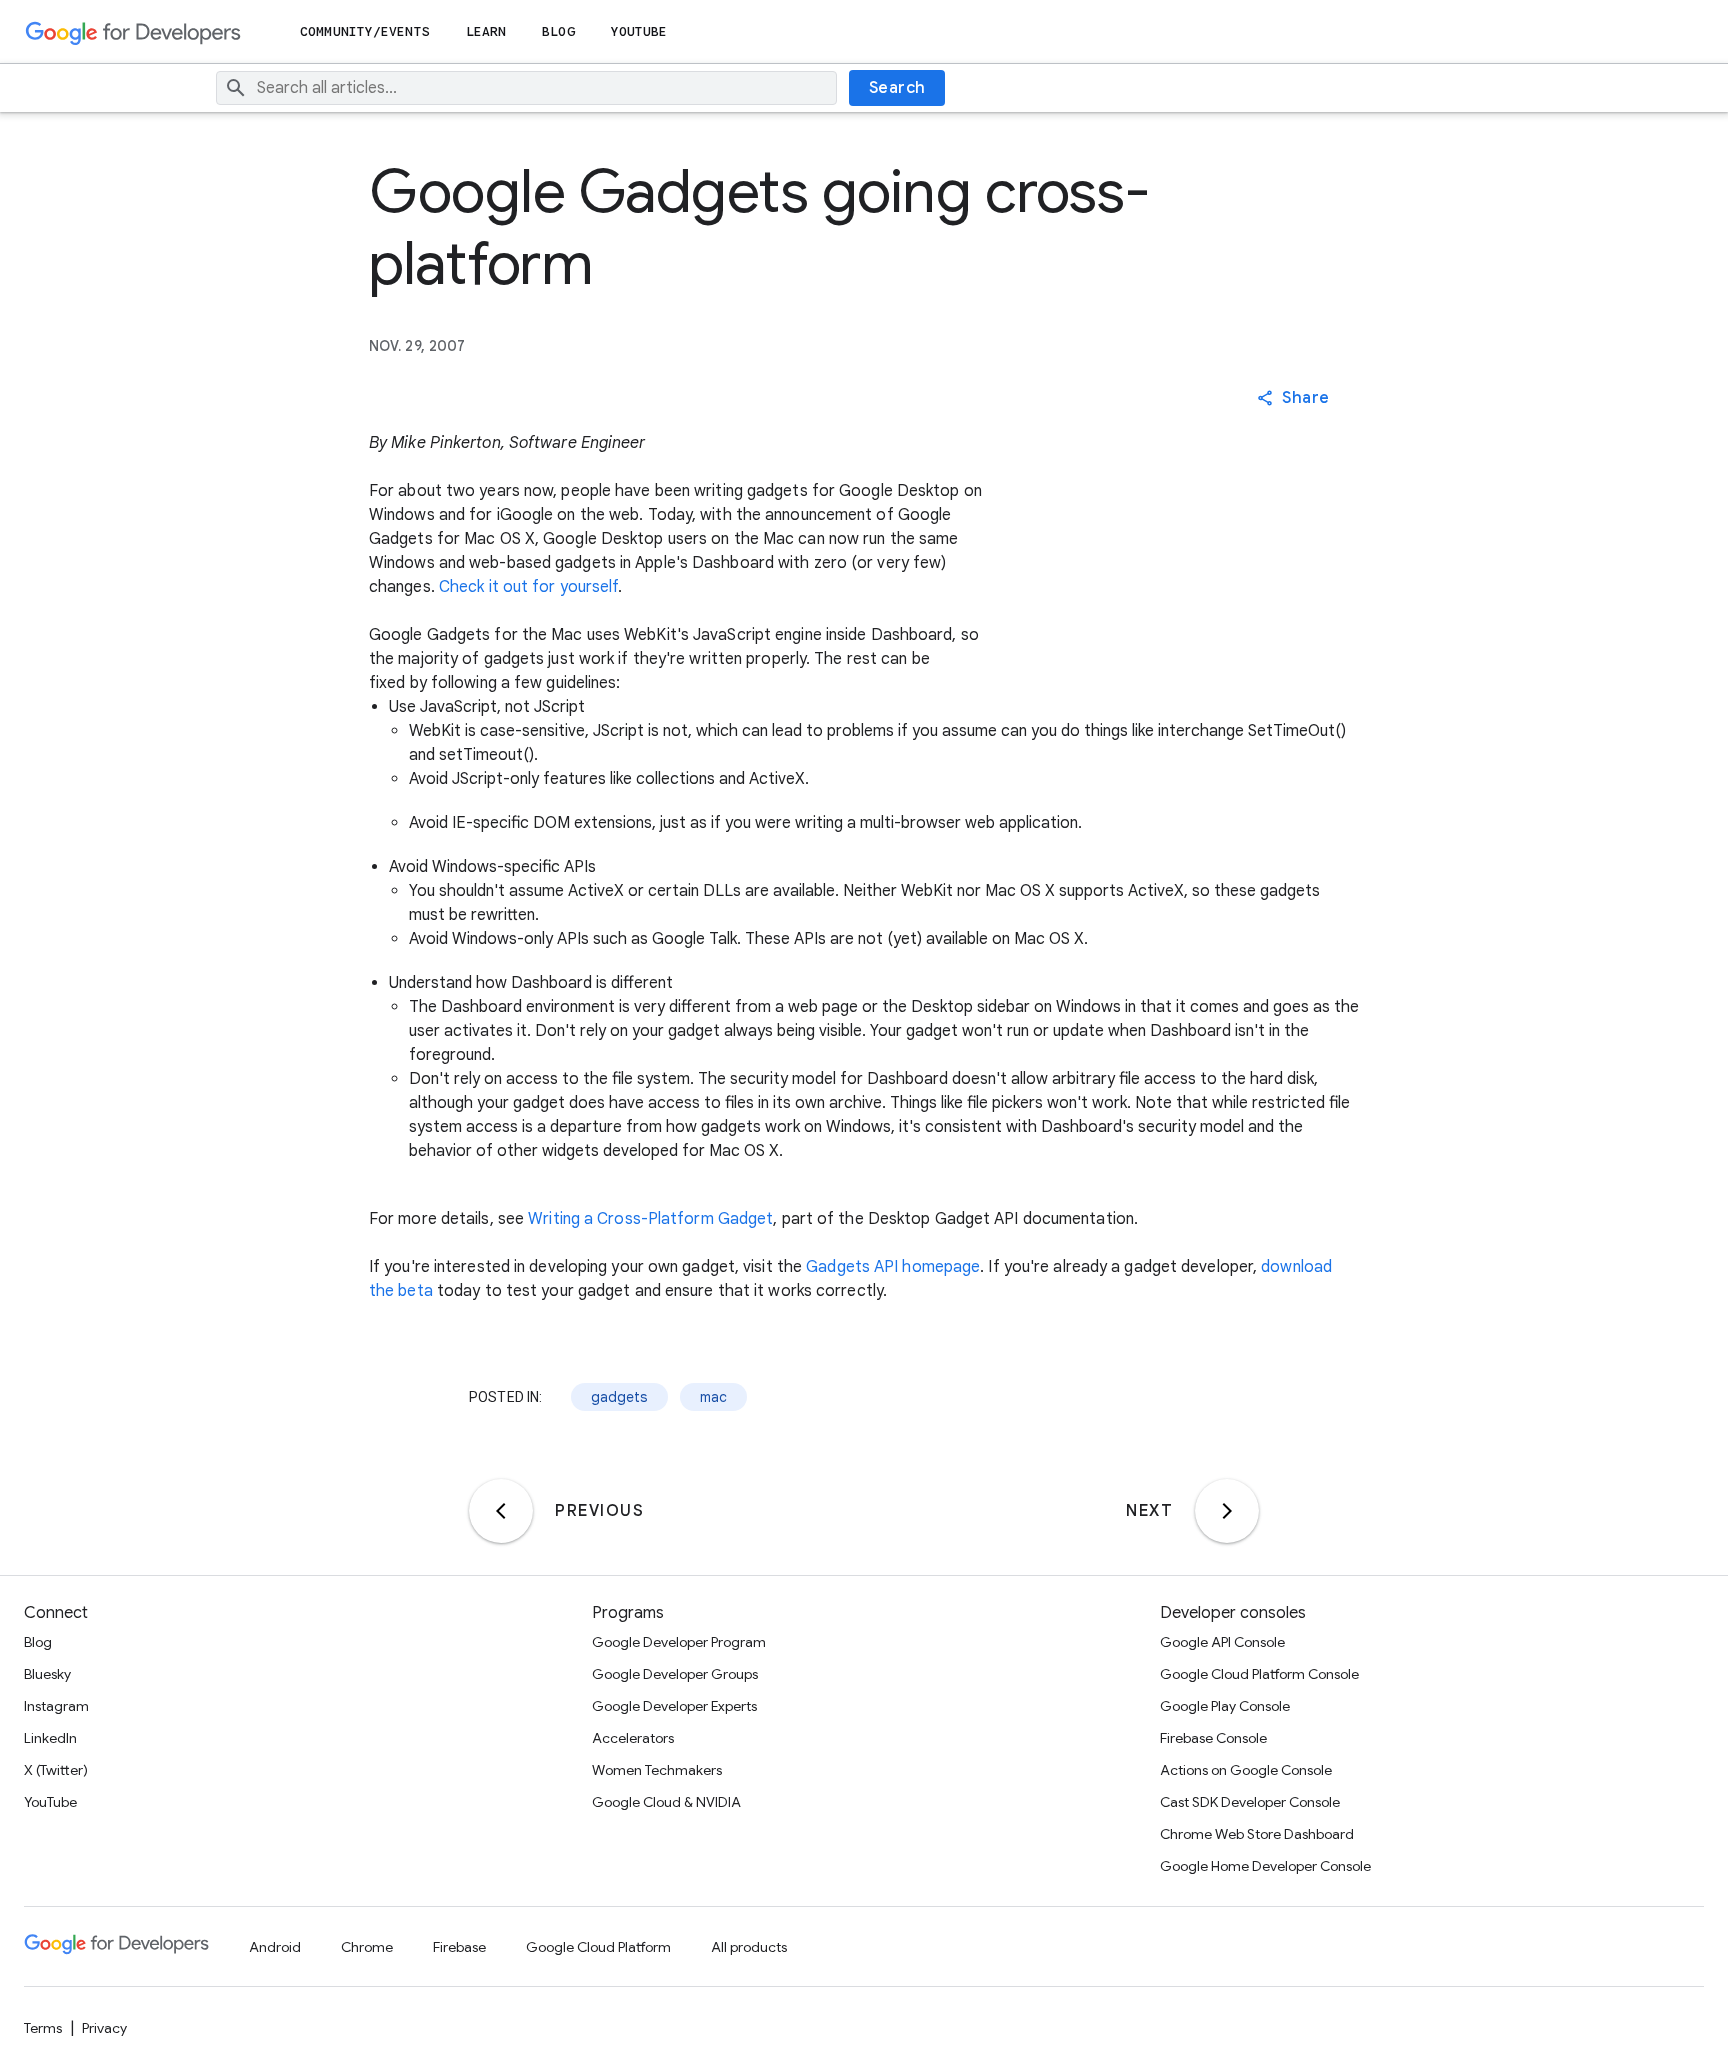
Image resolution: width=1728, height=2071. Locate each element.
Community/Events (365, 31)
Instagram (56, 1706)
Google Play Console (1225, 1706)
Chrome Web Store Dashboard (1257, 1834)
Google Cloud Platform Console (1259, 1674)
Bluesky (47, 1674)
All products (749, 1947)
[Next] (1227, 1511)
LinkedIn (50, 1738)
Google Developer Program (679, 1642)
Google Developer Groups (675, 1674)
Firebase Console (1213, 1738)
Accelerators (633, 1738)
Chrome (367, 1947)
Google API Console (1222, 1642)
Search (897, 88)
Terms (43, 2028)
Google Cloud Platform (598, 1947)
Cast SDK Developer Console (1250, 1802)
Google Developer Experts (674, 1706)
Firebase (459, 1947)
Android (275, 1947)
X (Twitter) (56, 1770)
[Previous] (501, 1511)
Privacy (104, 2028)
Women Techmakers (657, 1770)
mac (713, 1397)
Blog (558, 31)
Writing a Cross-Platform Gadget (650, 1219)
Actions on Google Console (1246, 1770)
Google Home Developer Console (1265, 1866)
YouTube (639, 31)
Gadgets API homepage (893, 1267)
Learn (486, 31)
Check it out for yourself (529, 587)
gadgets (619, 1397)
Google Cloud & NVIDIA (666, 1802)
